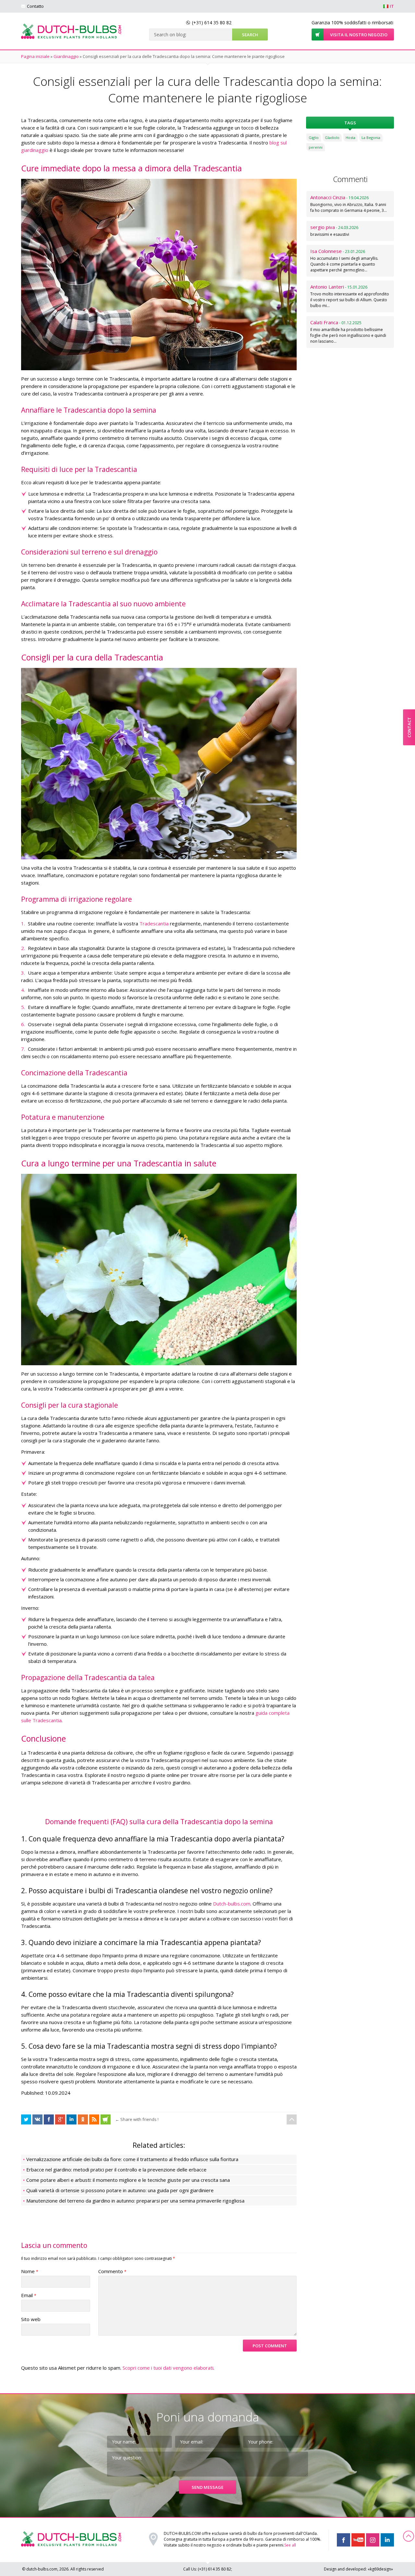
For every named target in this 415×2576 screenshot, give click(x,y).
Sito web (31, 2319)
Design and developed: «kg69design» (358, 2569)
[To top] (292, 2119)
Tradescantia (154, 923)
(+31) (212, 23)
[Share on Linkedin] (71, 2119)
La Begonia (371, 137)
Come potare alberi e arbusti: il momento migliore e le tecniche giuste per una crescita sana (128, 2180)
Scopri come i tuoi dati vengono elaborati (168, 2368)
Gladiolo (332, 137)
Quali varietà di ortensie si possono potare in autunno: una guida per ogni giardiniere (120, 2190)
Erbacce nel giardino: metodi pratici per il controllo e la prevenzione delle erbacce (116, 2170)
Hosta (350, 137)
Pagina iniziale (35, 56)
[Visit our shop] (106, 2119)
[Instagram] (373, 2540)
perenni (316, 147)
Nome (30, 2271)
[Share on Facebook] (26, 2119)
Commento (112, 2271)
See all (290, 2545)
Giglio (314, 137)
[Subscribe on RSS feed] (94, 2119)
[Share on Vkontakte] (37, 2119)
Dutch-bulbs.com (232, 1904)
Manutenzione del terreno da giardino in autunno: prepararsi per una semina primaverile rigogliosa (135, 2201)
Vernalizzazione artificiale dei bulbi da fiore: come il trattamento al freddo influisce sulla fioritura (132, 2159)
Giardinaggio (66, 56)
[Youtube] (358, 2540)
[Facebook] (344, 2540)
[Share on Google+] (60, 2119)
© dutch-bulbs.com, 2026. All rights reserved (63, 2569)
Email (29, 2295)
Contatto (35, 6)
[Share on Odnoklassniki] (83, 2119)
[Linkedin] (387, 2540)
